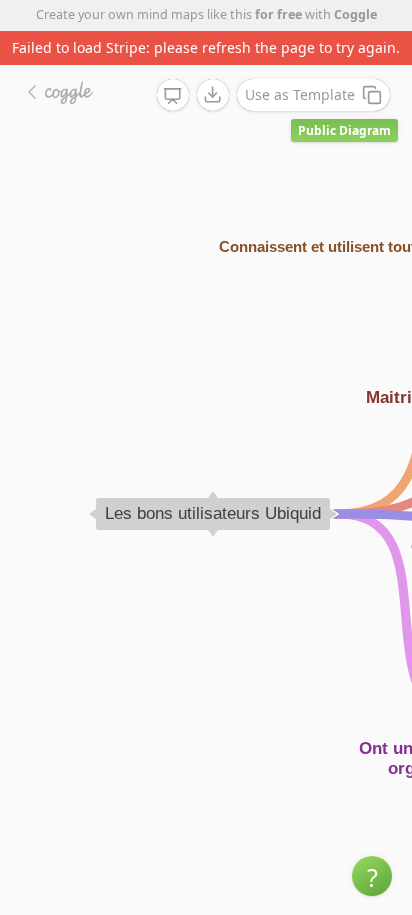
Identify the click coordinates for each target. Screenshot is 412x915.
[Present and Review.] (173, 96)
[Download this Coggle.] (213, 95)
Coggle (355, 14)
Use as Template (300, 94)
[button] (372, 876)
